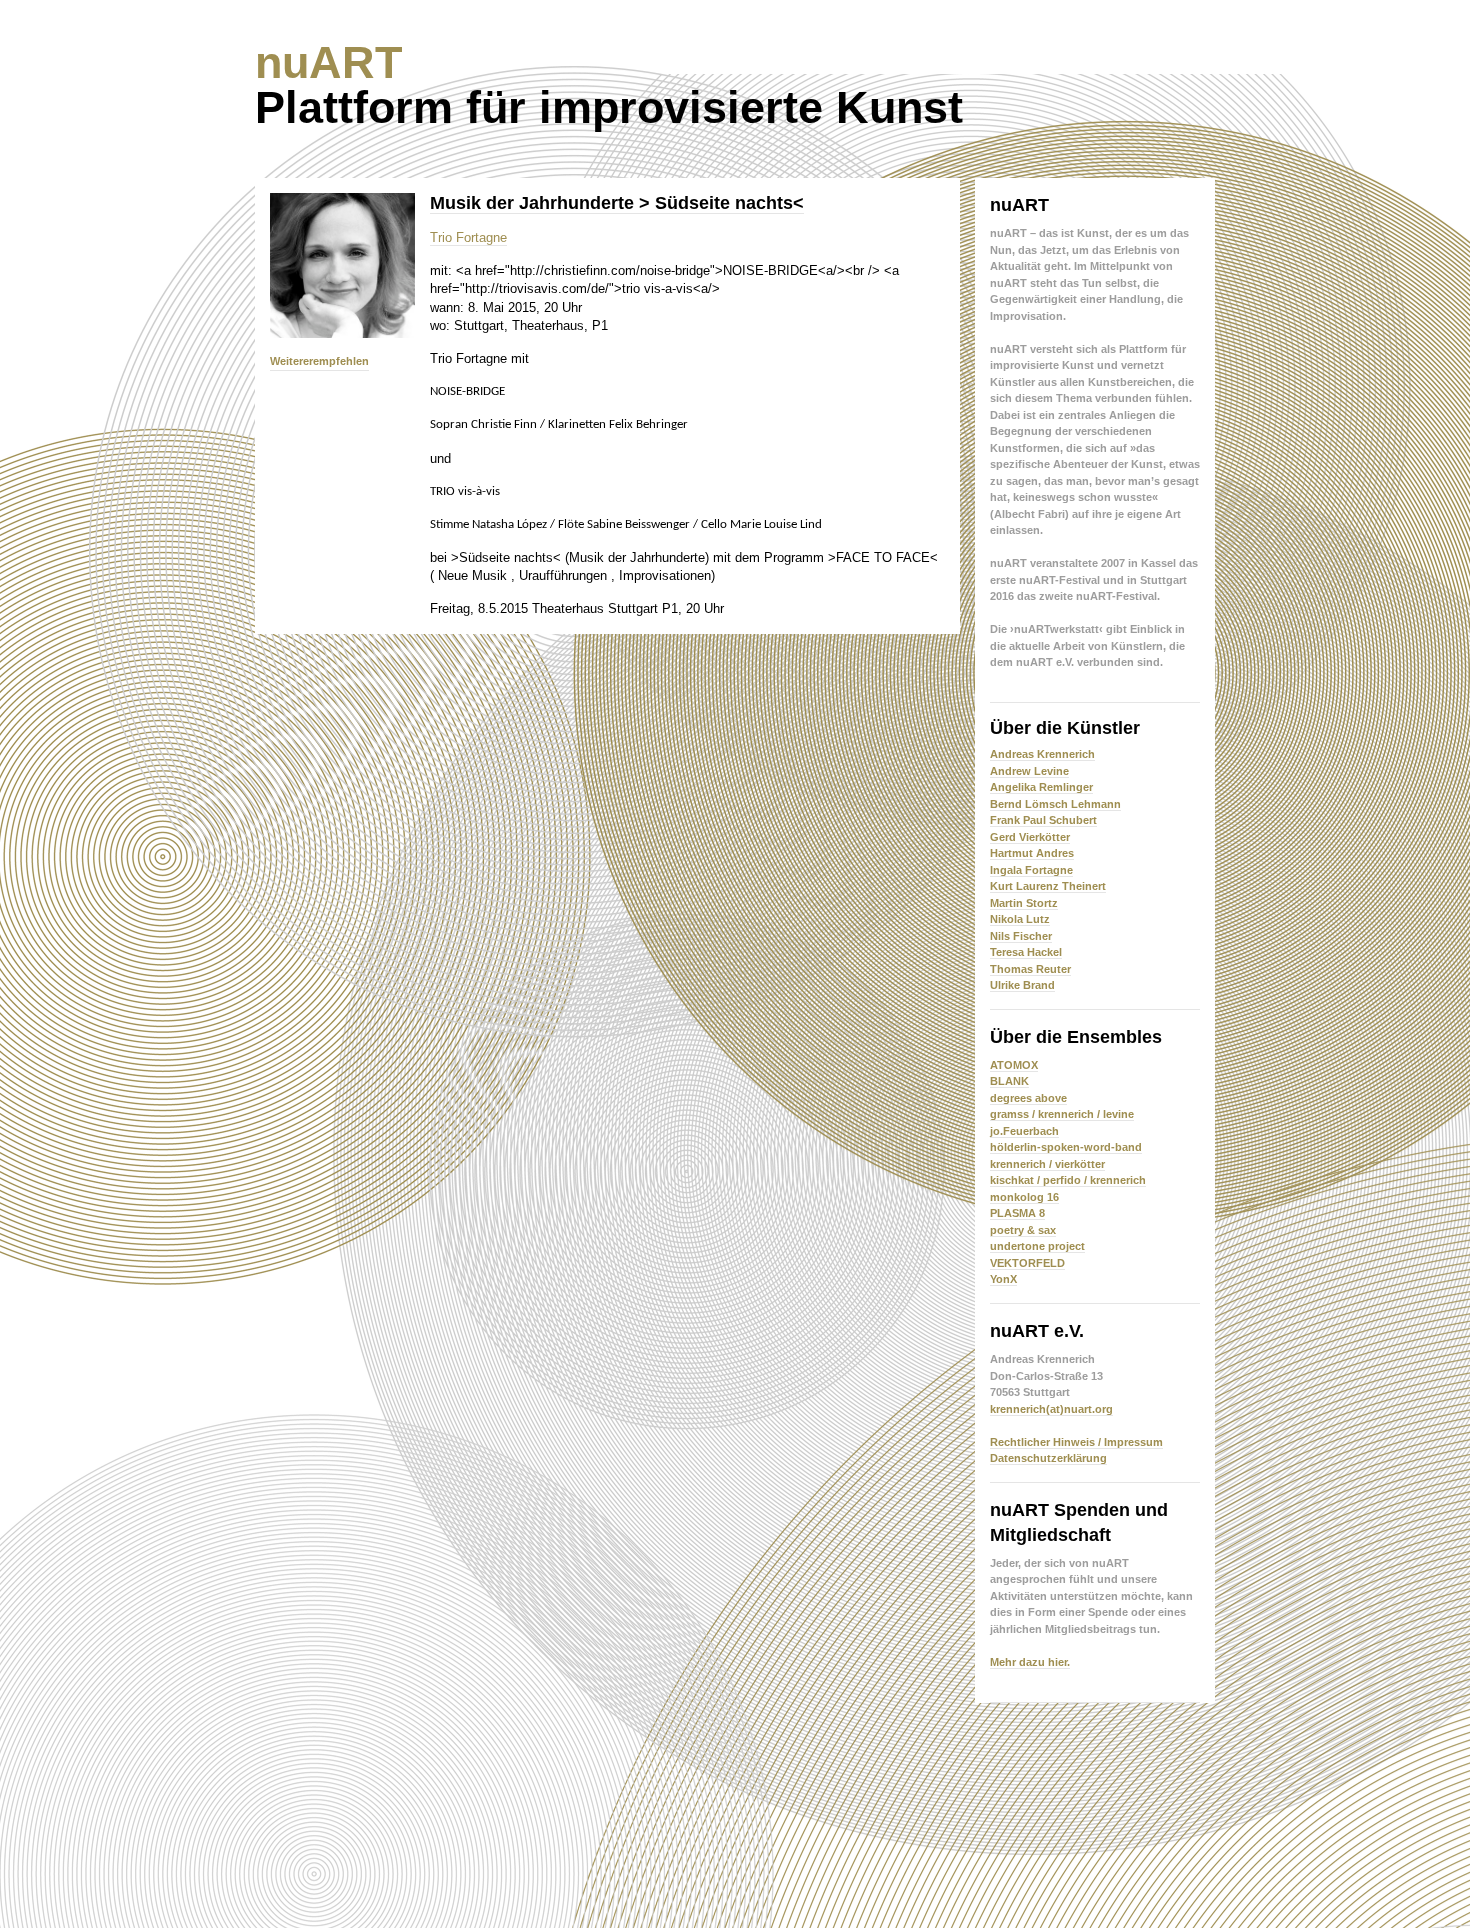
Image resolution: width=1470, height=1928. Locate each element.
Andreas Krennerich (1042, 754)
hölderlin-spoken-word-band (1066, 1147)
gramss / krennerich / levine (1062, 1114)
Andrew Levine (1029, 771)
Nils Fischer (1021, 936)
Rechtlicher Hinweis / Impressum (1076, 1442)
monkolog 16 (1024, 1197)
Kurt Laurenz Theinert (1048, 886)
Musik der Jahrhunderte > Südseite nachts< (617, 203)
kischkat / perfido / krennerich (1068, 1180)
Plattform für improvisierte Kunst (609, 85)
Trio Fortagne (468, 237)
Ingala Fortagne (1031, 870)
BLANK (1009, 1081)
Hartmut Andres (1032, 853)
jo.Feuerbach (1024, 1131)
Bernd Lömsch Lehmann (1055, 804)
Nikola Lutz (1020, 919)
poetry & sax (1023, 1230)
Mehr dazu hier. (1030, 1662)
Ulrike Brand (1022, 985)
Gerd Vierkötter (1030, 837)
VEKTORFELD (1027, 1263)
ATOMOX (1014, 1065)
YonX (1003, 1279)
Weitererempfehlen (319, 361)
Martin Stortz (1024, 903)
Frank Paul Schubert (1043, 820)
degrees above (1028, 1098)
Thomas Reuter (1030, 969)
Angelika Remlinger (1041, 787)
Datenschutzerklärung (1048, 1458)
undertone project (1037, 1246)
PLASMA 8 (1017, 1213)
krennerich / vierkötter (1047, 1164)
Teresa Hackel (1026, 952)
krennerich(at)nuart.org (1051, 1409)
